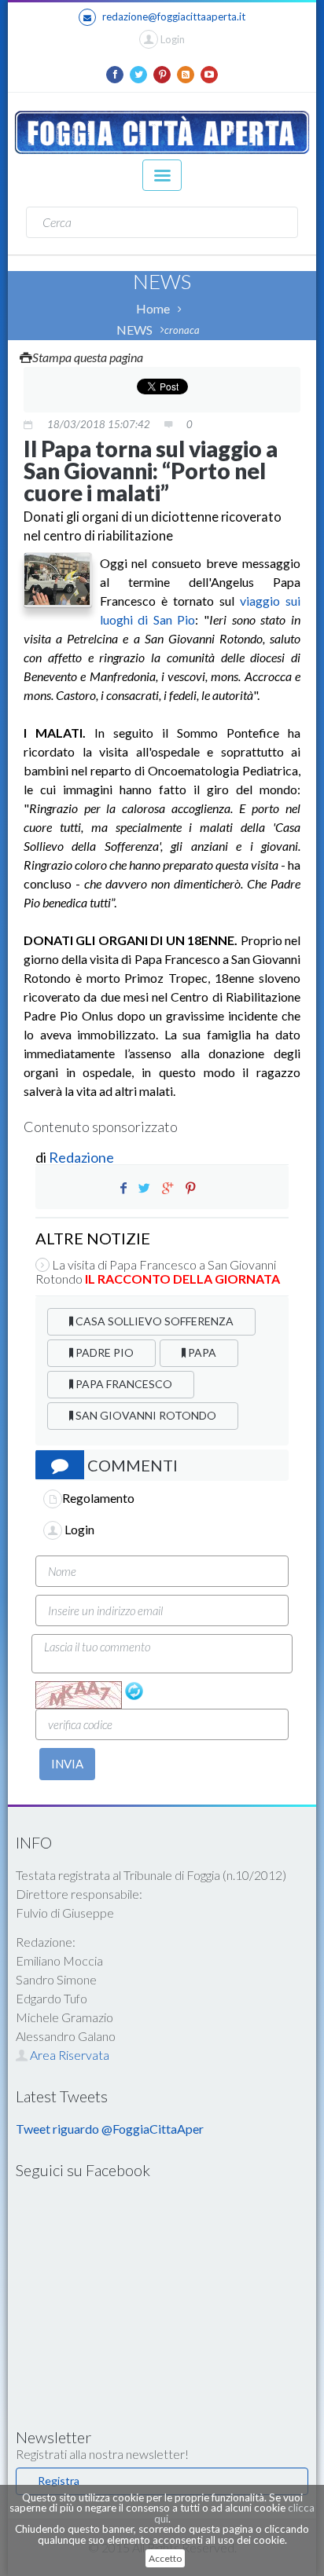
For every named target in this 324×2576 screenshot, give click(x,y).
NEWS (134, 330)
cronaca (182, 330)
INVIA (67, 1764)
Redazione (83, 1157)
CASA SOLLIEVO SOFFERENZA (153, 1321)
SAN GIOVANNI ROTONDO (145, 1415)
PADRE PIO (103, 1352)
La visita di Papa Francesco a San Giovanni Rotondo (158, 1272)
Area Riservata (68, 2055)
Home (153, 308)
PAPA (201, 1352)
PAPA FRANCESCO (123, 1384)
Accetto (165, 2558)
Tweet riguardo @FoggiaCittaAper (110, 2129)
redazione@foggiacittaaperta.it (174, 16)
